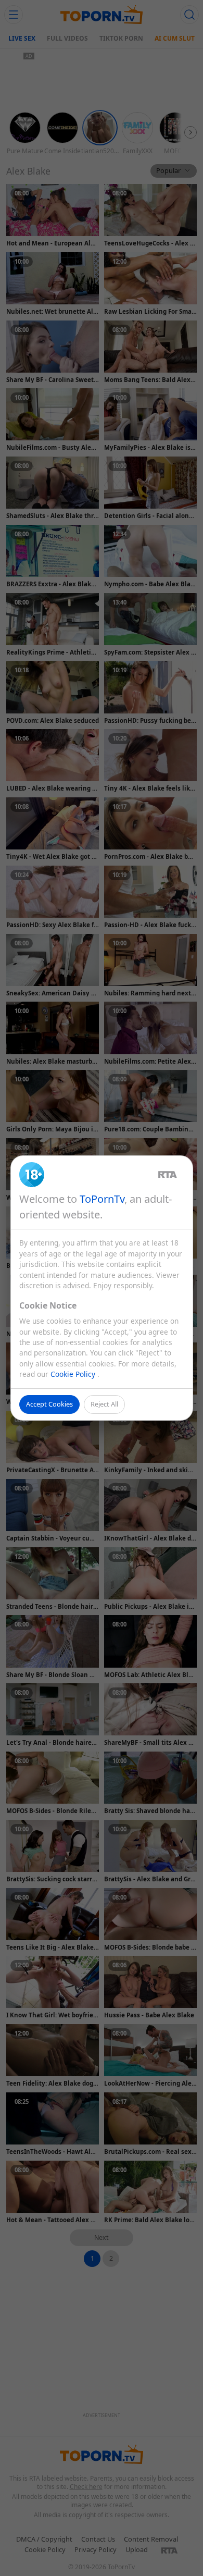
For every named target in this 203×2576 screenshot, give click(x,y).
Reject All (104, 1404)
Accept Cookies (49, 1404)
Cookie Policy (74, 1374)
